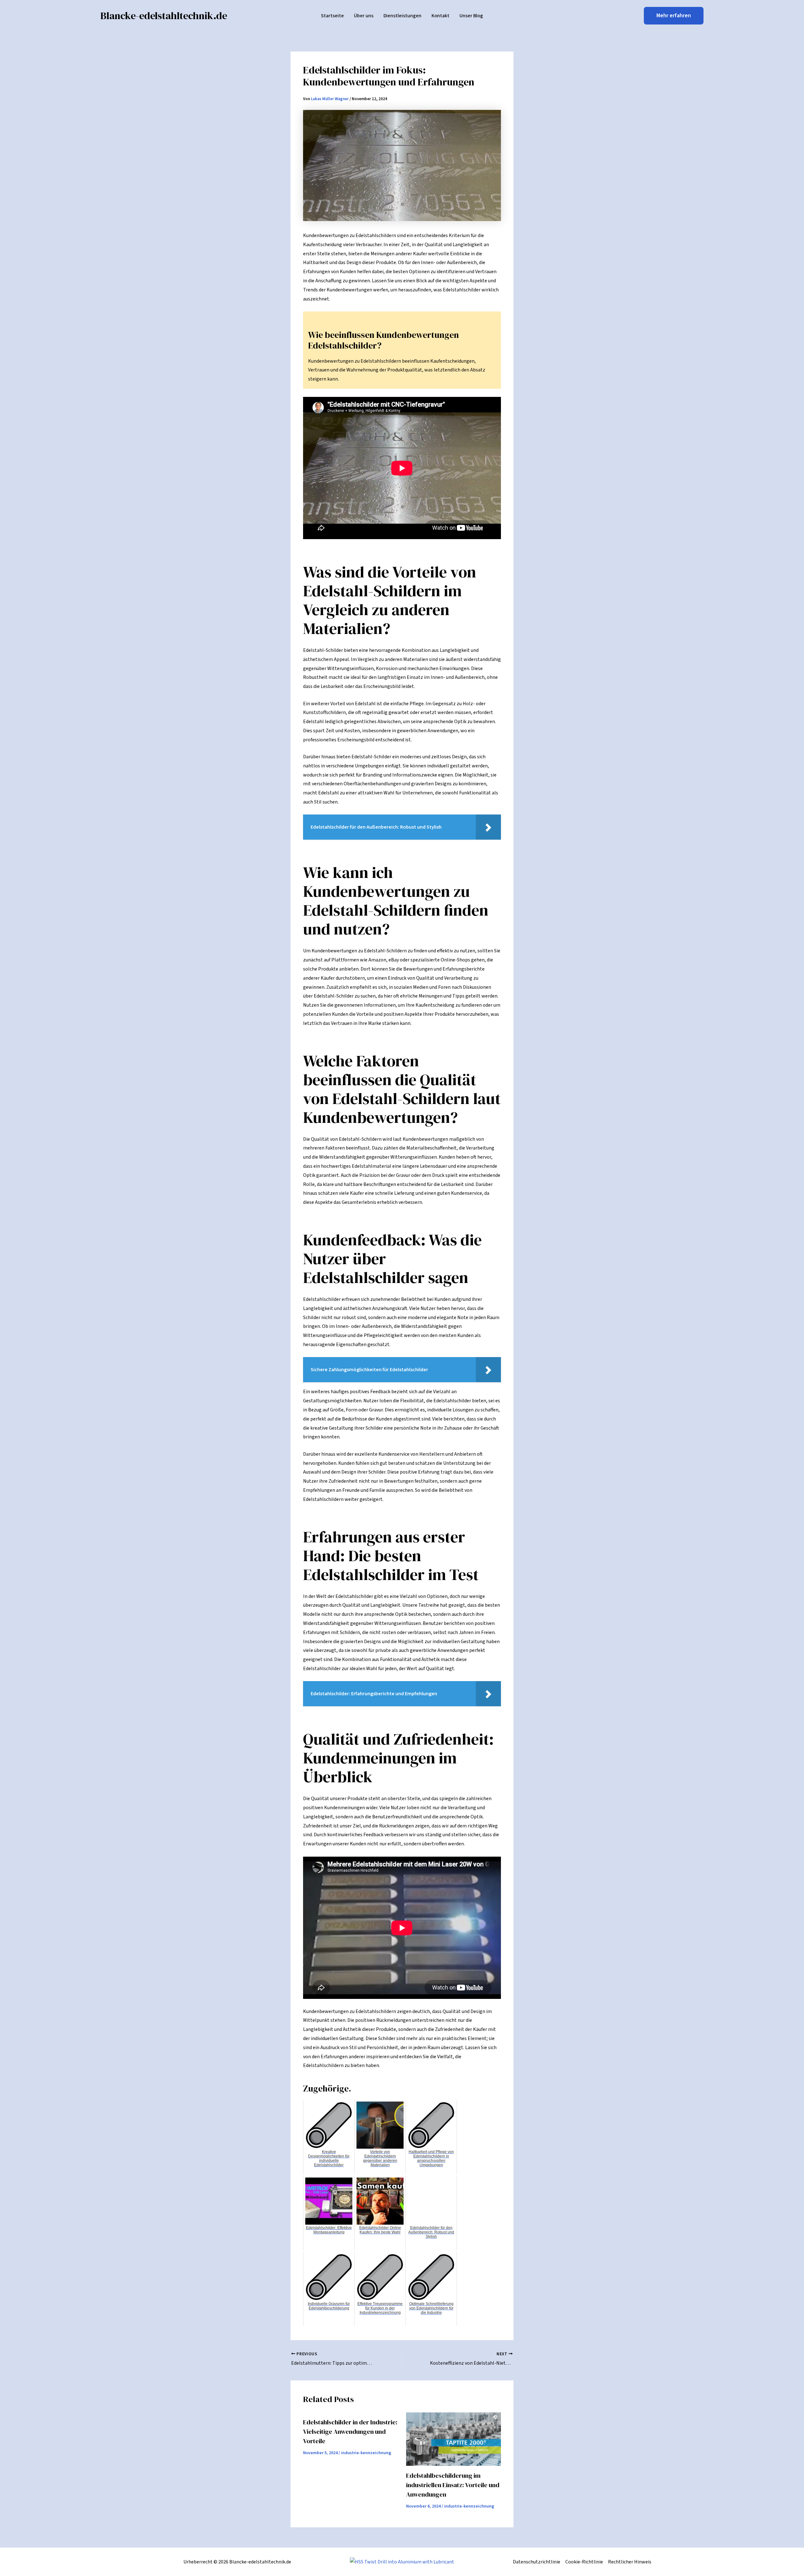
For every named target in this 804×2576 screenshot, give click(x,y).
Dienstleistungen (402, 16)
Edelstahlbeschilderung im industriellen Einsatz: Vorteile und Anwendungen (453, 2485)
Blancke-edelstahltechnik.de (164, 16)
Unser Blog (471, 16)
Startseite (332, 16)
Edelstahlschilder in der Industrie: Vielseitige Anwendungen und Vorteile (350, 2432)
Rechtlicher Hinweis (630, 2562)
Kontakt (440, 16)
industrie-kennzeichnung (366, 2453)
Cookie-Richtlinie (584, 2562)
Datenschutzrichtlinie (537, 2562)
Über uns (364, 16)
